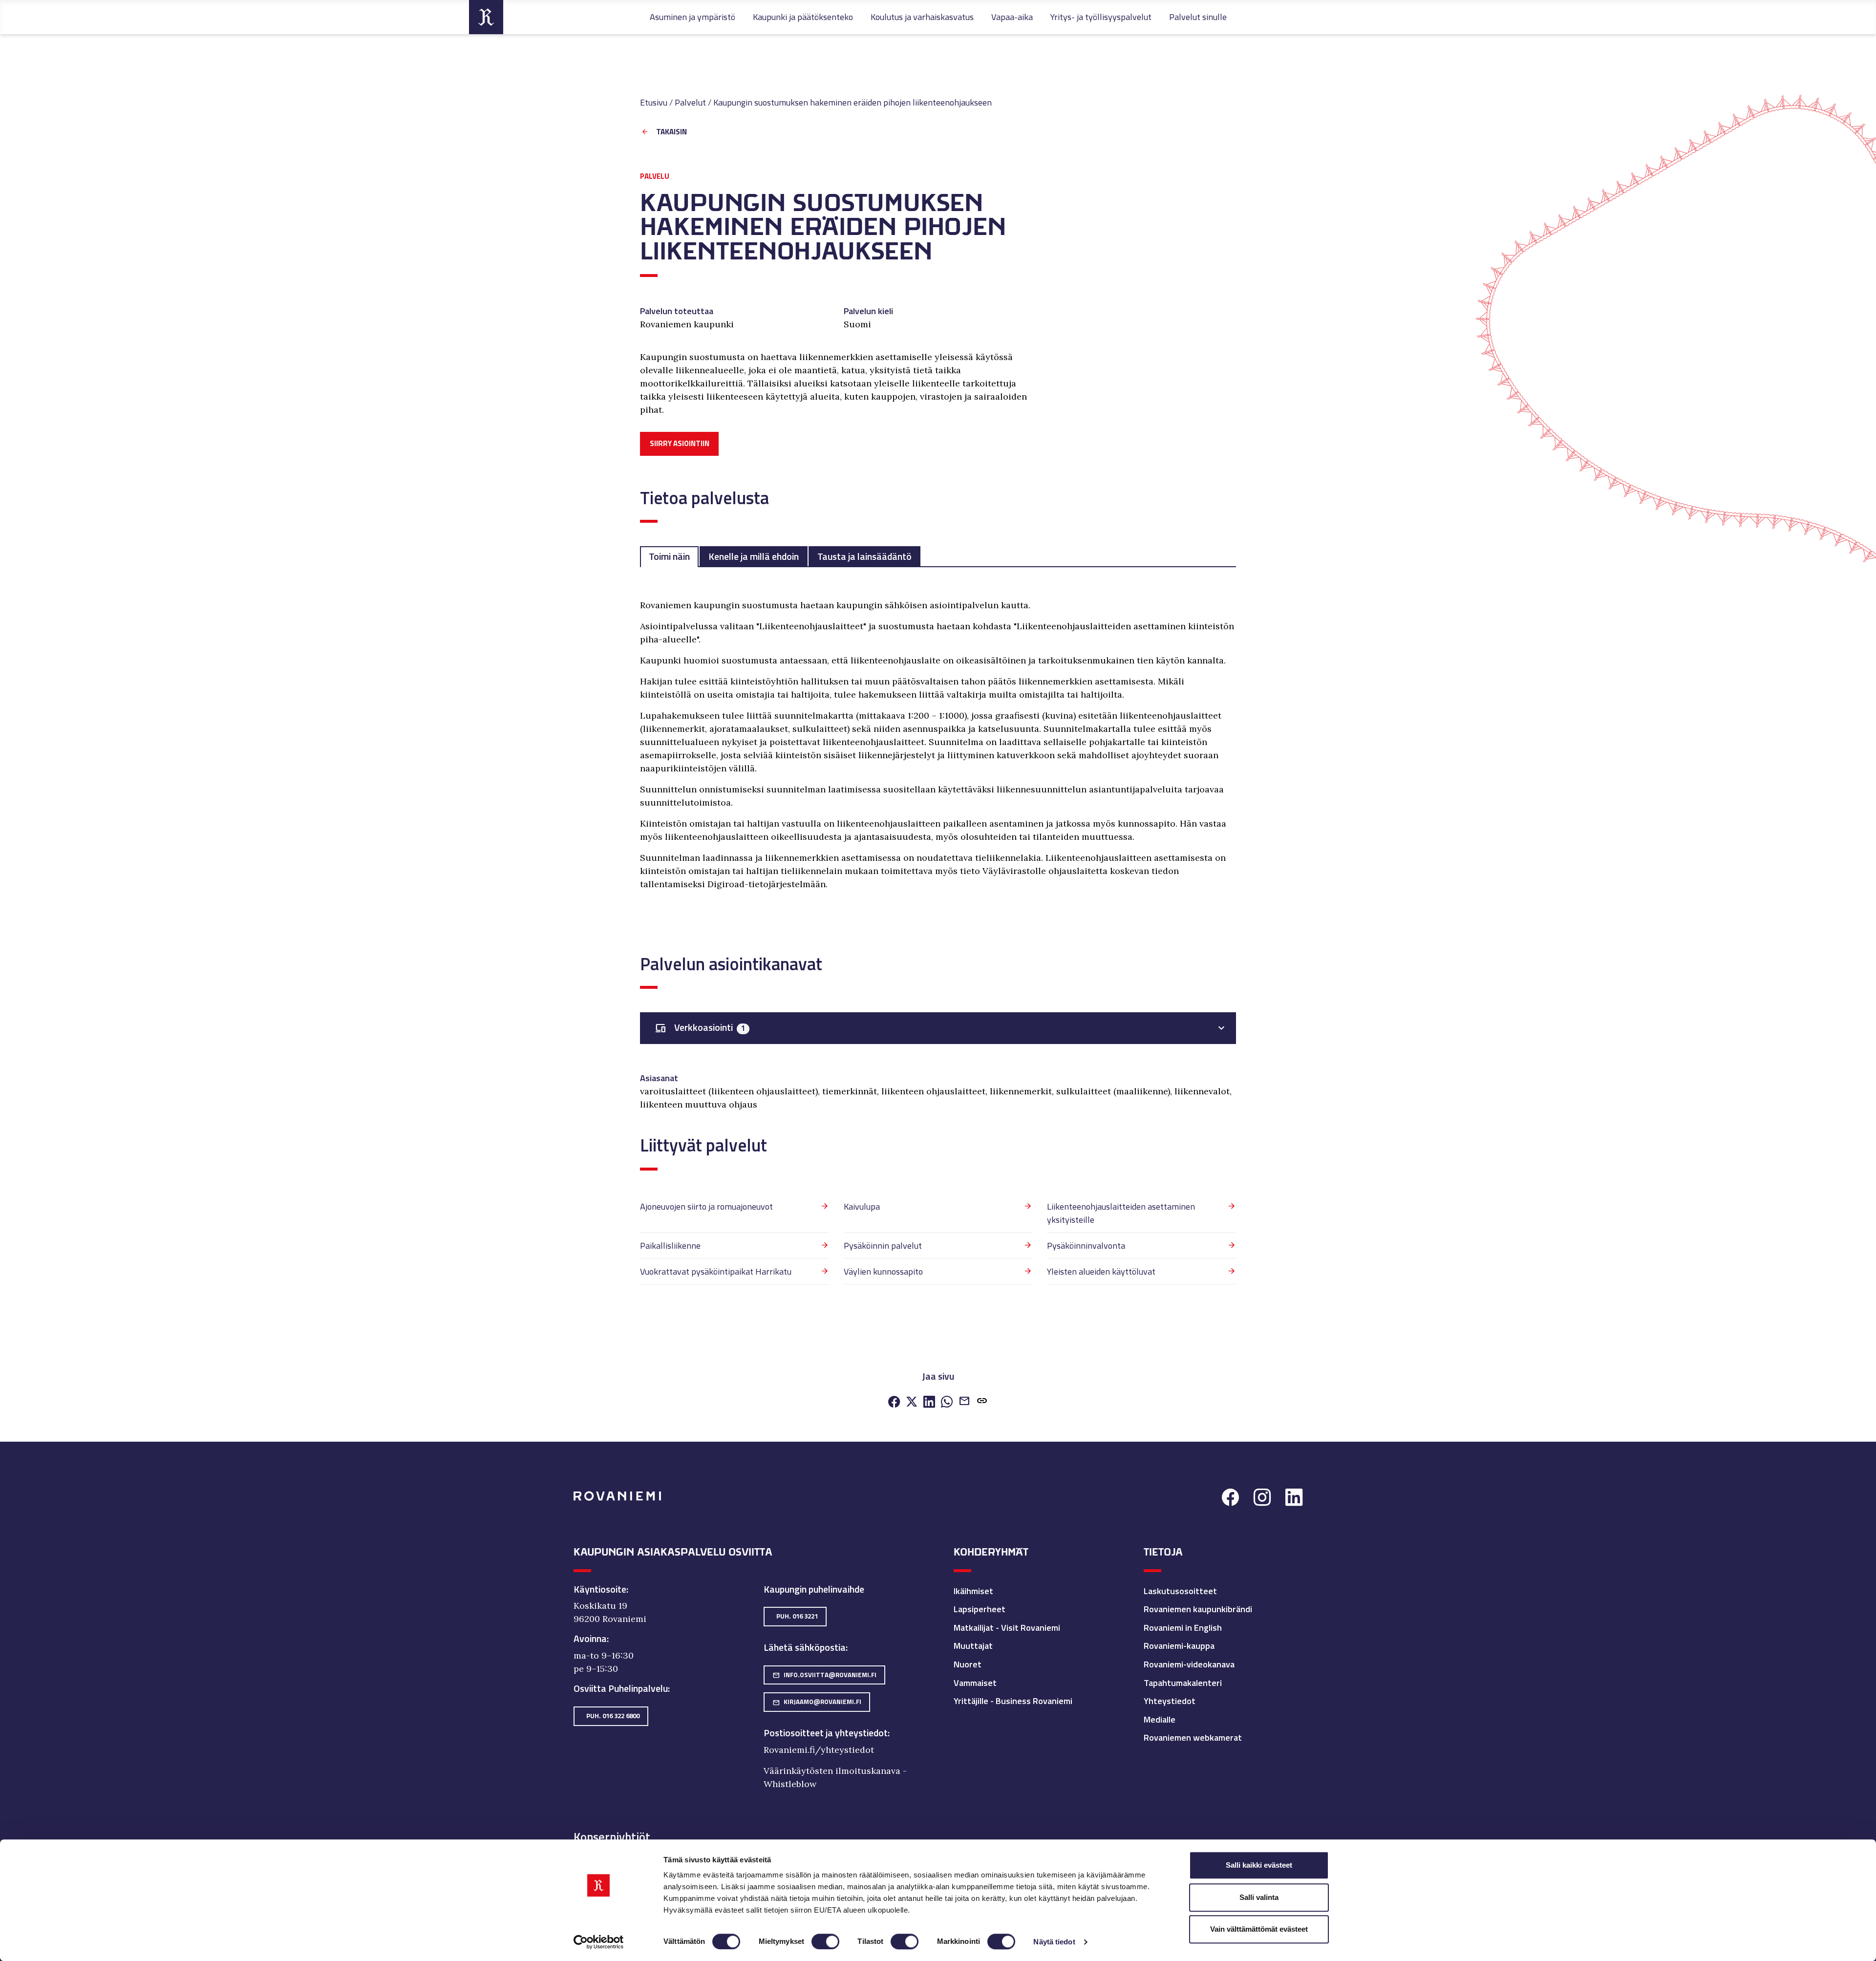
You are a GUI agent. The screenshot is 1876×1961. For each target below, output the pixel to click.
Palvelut (690, 102)
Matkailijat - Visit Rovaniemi (1007, 1628)
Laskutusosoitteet (1180, 1591)
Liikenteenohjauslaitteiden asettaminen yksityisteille (1121, 1213)
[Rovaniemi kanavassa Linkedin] (1294, 1498)
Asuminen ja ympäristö (693, 17)
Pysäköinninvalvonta (1086, 1246)
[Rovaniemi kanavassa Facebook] (1230, 1498)
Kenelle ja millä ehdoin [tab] (754, 556)
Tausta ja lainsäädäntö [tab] (864, 556)
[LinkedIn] (929, 1402)
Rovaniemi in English (1183, 1628)
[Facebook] (894, 1402)
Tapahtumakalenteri (1183, 1683)
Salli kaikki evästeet (1259, 1865)
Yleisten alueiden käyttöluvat (1101, 1271)
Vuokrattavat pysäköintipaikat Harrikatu (716, 1271)
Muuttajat (973, 1646)
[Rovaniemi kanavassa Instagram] (1262, 1498)
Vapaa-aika (1012, 17)
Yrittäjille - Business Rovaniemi (1013, 1701)
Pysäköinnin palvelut (883, 1246)
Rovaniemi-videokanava (1189, 1664)
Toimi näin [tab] (669, 556)
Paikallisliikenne (670, 1246)
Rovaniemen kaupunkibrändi (1198, 1609)
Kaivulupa (862, 1206)
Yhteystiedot (1170, 1701)
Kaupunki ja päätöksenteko (803, 17)
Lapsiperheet (980, 1609)
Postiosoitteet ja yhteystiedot (826, 1733)
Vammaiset (975, 1683)
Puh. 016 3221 (797, 1616)
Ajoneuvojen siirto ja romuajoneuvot (706, 1206)
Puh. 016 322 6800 (613, 1716)
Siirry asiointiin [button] (680, 443)
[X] (912, 1402)
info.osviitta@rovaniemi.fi (824, 1675)
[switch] (825, 1941)
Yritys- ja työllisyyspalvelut (1101, 17)
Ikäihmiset (973, 1591)
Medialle (1160, 1719)
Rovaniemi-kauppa (1179, 1646)
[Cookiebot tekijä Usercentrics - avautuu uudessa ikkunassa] (599, 1942)
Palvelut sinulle (1198, 17)
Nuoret (968, 1664)
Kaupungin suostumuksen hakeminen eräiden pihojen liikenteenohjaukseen (853, 102)
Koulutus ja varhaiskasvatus (922, 17)
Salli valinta (1259, 1897)
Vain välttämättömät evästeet (1259, 1929)
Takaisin (672, 132)
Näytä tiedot (1054, 1942)
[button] (982, 1402)
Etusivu (654, 102)
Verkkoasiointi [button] (700, 1028)
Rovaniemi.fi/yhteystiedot (819, 1750)
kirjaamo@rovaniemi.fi (817, 1702)
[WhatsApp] (947, 1402)
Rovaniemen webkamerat (1193, 1737)
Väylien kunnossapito (883, 1271)
